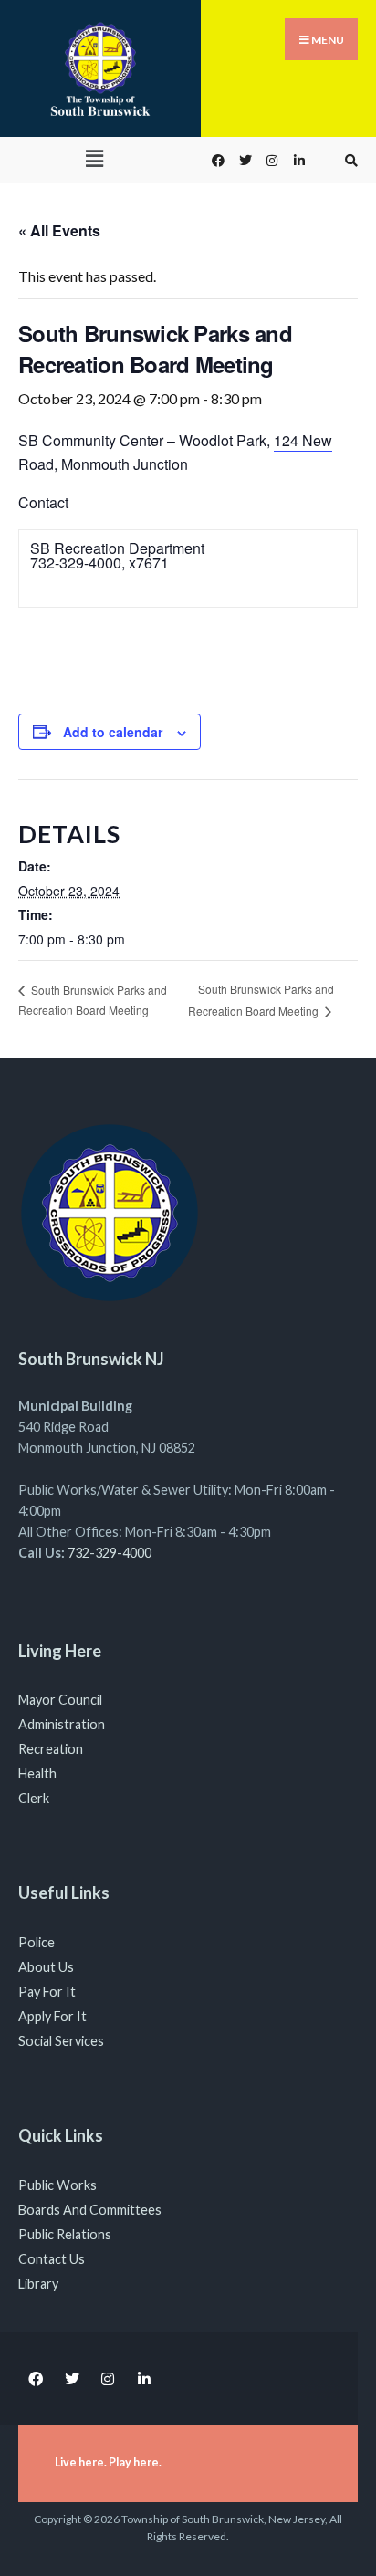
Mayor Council (60, 1700)
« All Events (59, 230)
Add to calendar (113, 732)
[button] (94, 158)
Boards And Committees (90, 2210)
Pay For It (47, 1992)
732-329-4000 (110, 1553)
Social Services (61, 2041)
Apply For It (52, 2016)
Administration (62, 1724)
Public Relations (65, 2234)
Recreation (51, 1749)
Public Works (57, 2185)
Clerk (34, 1798)
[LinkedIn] (298, 160)
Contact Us (52, 2259)
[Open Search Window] (349, 160)
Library (38, 2284)
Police (37, 1942)
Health (37, 1773)
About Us (46, 1967)
